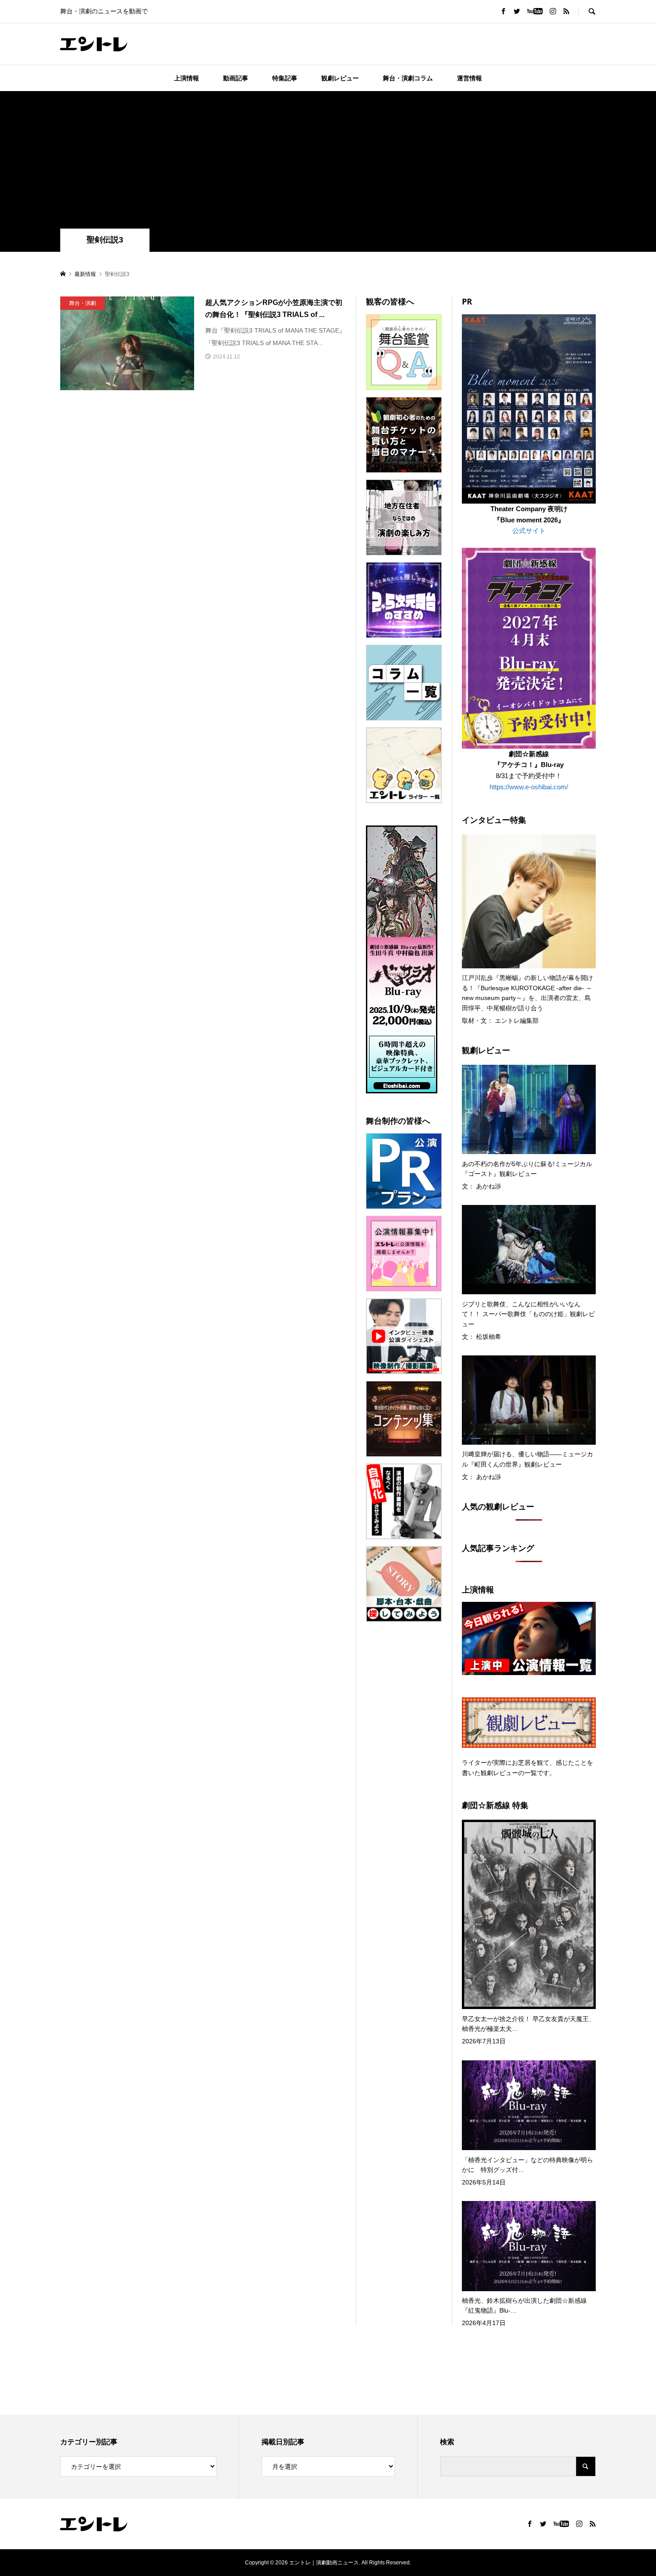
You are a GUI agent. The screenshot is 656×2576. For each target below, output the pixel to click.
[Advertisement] (328, 162)
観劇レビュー (340, 78)
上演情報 (187, 78)
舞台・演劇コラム (408, 78)
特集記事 (285, 78)
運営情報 (469, 78)
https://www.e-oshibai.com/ (529, 787)
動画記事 (236, 78)
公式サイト (529, 531)
